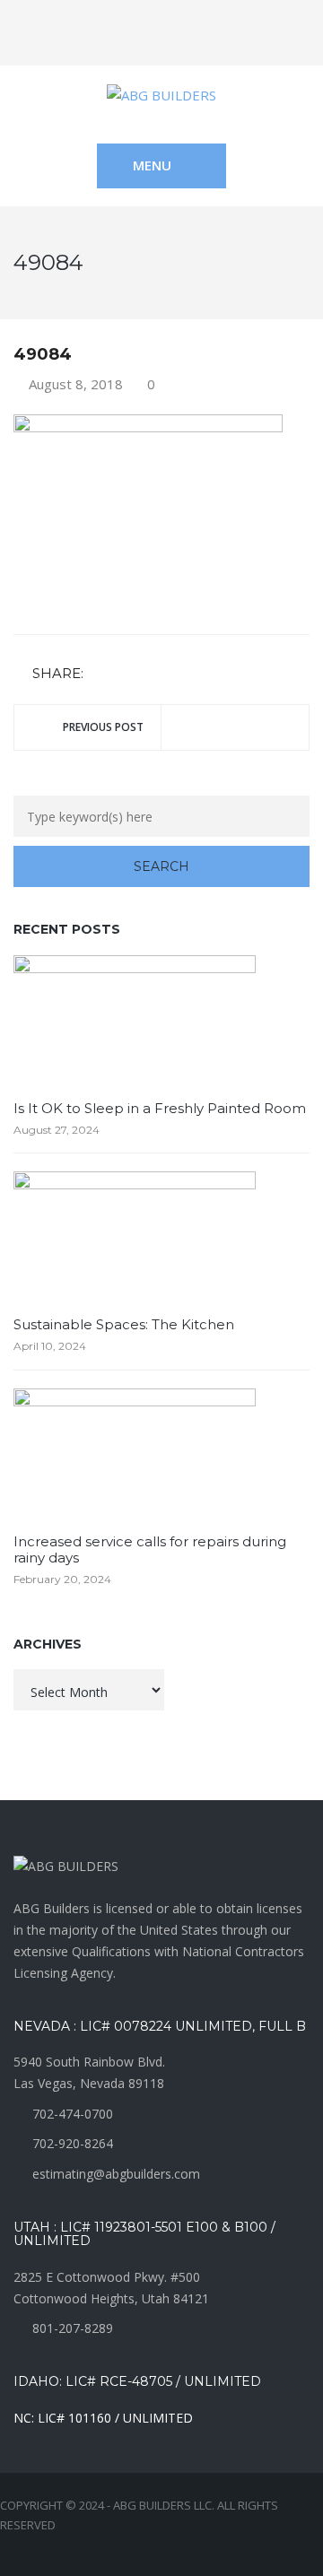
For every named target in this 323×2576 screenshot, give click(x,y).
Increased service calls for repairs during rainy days (150, 1549)
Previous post (103, 727)
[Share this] (100, 674)
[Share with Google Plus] (153, 674)
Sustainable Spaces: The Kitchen (124, 1324)
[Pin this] (179, 674)
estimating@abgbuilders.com (116, 2174)
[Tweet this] (127, 674)
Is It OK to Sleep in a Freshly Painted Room (160, 1108)
